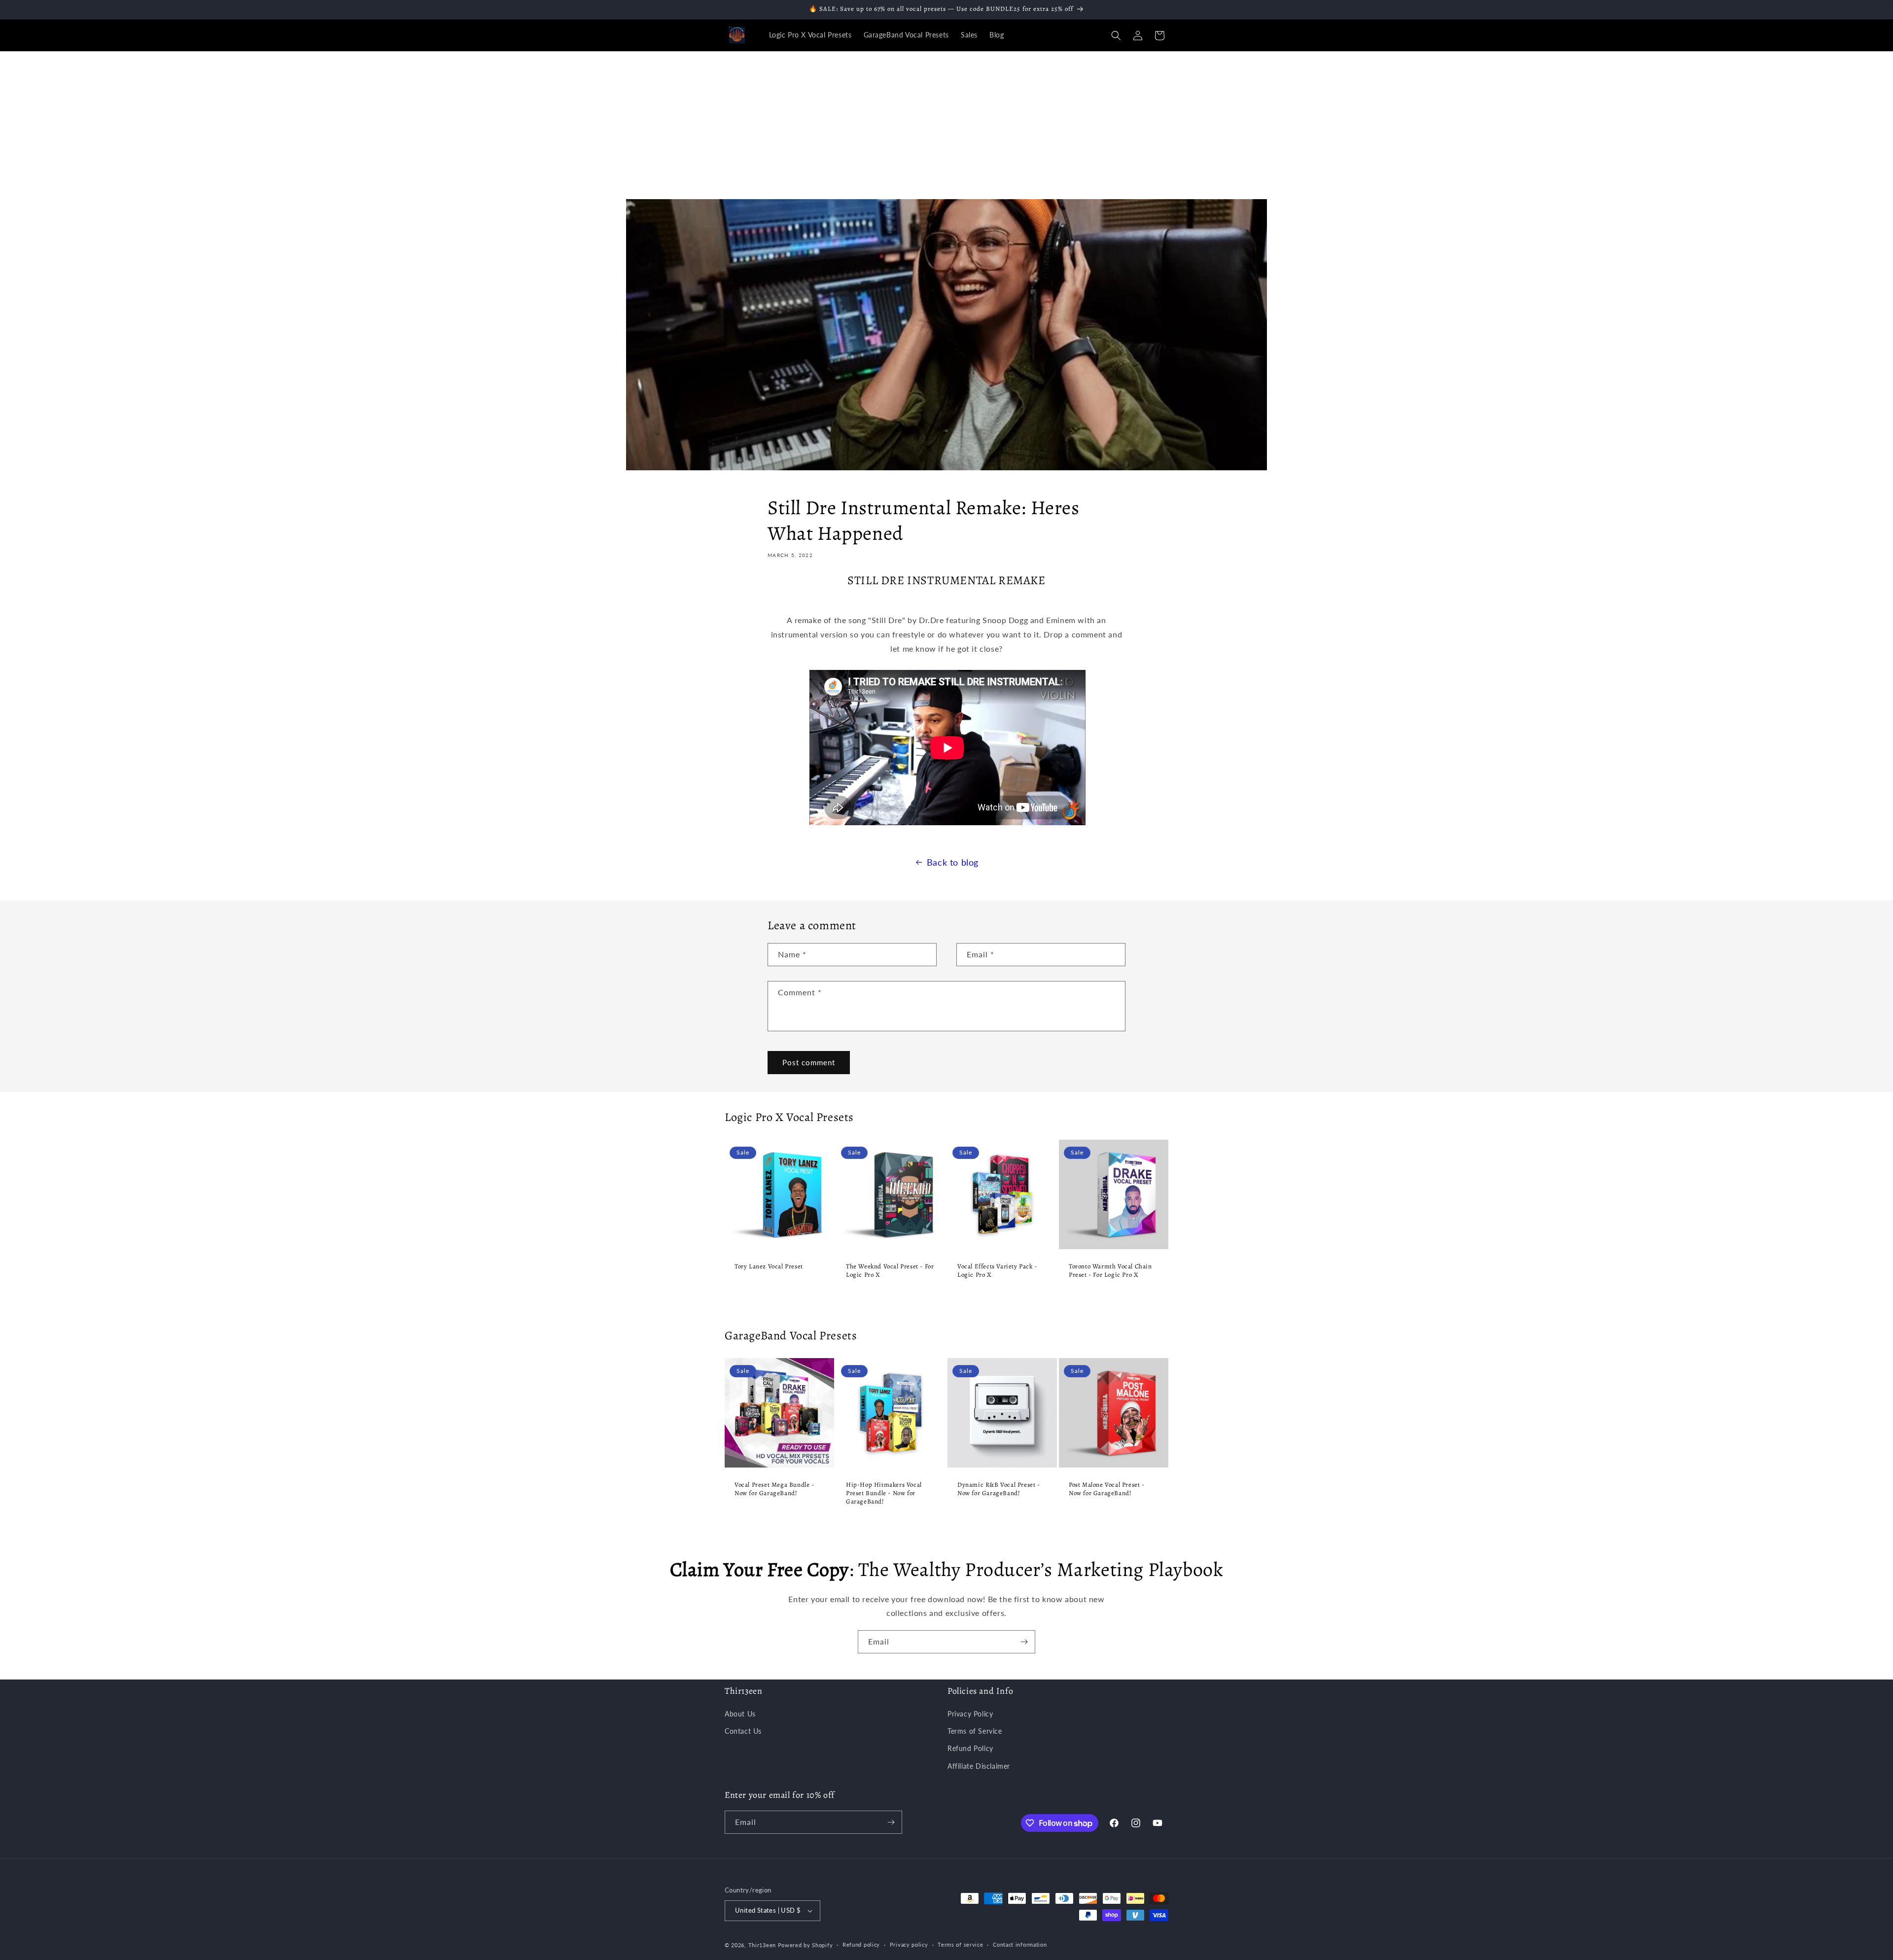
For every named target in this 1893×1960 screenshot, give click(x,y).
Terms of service (960, 1944)
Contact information (1020, 1944)
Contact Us (743, 1731)
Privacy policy (909, 1944)
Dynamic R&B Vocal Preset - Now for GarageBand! (999, 1489)
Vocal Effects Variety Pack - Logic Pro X (997, 1271)
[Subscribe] (1024, 1642)
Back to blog (953, 862)
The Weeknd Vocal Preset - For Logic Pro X (890, 1271)
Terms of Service (975, 1731)
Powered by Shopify (806, 1945)
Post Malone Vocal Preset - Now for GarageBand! (1107, 1489)
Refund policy (861, 1944)
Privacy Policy (970, 1714)
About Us (740, 1714)
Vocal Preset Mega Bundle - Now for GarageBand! (774, 1489)
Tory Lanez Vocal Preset (769, 1266)
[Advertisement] (946, 125)
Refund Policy (970, 1748)
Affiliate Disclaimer (979, 1766)
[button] (1116, 35)
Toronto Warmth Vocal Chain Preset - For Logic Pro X (1110, 1271)
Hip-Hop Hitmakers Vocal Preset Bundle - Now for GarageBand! (884, 1493)
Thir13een (762, 1945)
